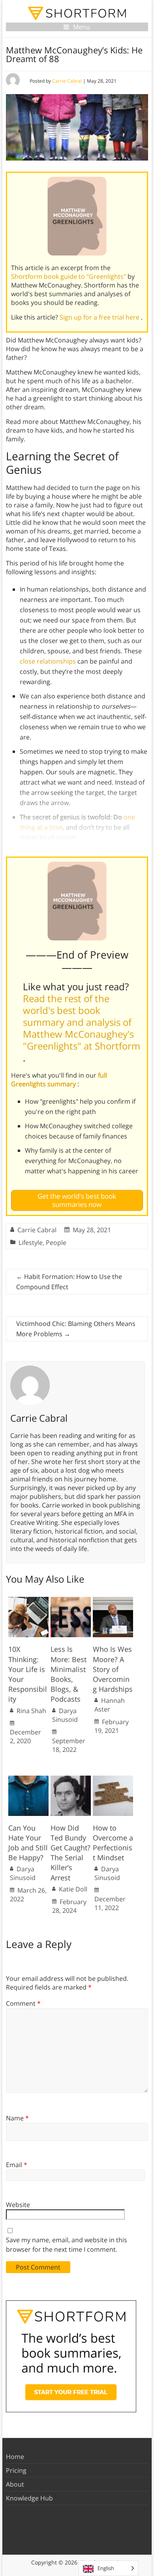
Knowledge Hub (29, 2498)
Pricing (16, 2470)
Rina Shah (31, 1711)
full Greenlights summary (59, 1080)
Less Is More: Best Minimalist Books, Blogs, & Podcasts (69, 1674)
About (15, 2484)
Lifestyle (31, 1243)
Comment (23, 2003)
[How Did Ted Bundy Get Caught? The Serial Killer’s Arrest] (71, 1780)
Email (17, 2165)
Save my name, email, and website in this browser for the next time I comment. (67, 2245)
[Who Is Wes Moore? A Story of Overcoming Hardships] (113, 1601)
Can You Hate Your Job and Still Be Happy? (28, 1843)
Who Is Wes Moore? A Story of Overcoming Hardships (113, 1669)
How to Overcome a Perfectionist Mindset (113, 1843)
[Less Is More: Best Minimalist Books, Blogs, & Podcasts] (71, 1601)
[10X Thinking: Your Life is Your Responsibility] (28, 1601)
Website (18, 2205)
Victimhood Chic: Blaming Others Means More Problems (76, 1329)
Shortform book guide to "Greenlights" (69, 276)
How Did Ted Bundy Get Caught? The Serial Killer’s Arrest (70, 1853)
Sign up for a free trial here (100, 317)
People (56, 1243)
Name (17, 2118)
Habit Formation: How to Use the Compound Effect (69, 1282)
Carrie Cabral (67, 81)
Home (15, 2457)
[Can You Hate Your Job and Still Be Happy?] (28, 1780)
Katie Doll (73, 1889)
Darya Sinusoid (65, 1715)
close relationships (48, 661)
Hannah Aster (110, 1705)
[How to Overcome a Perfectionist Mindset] (113, 1780)
